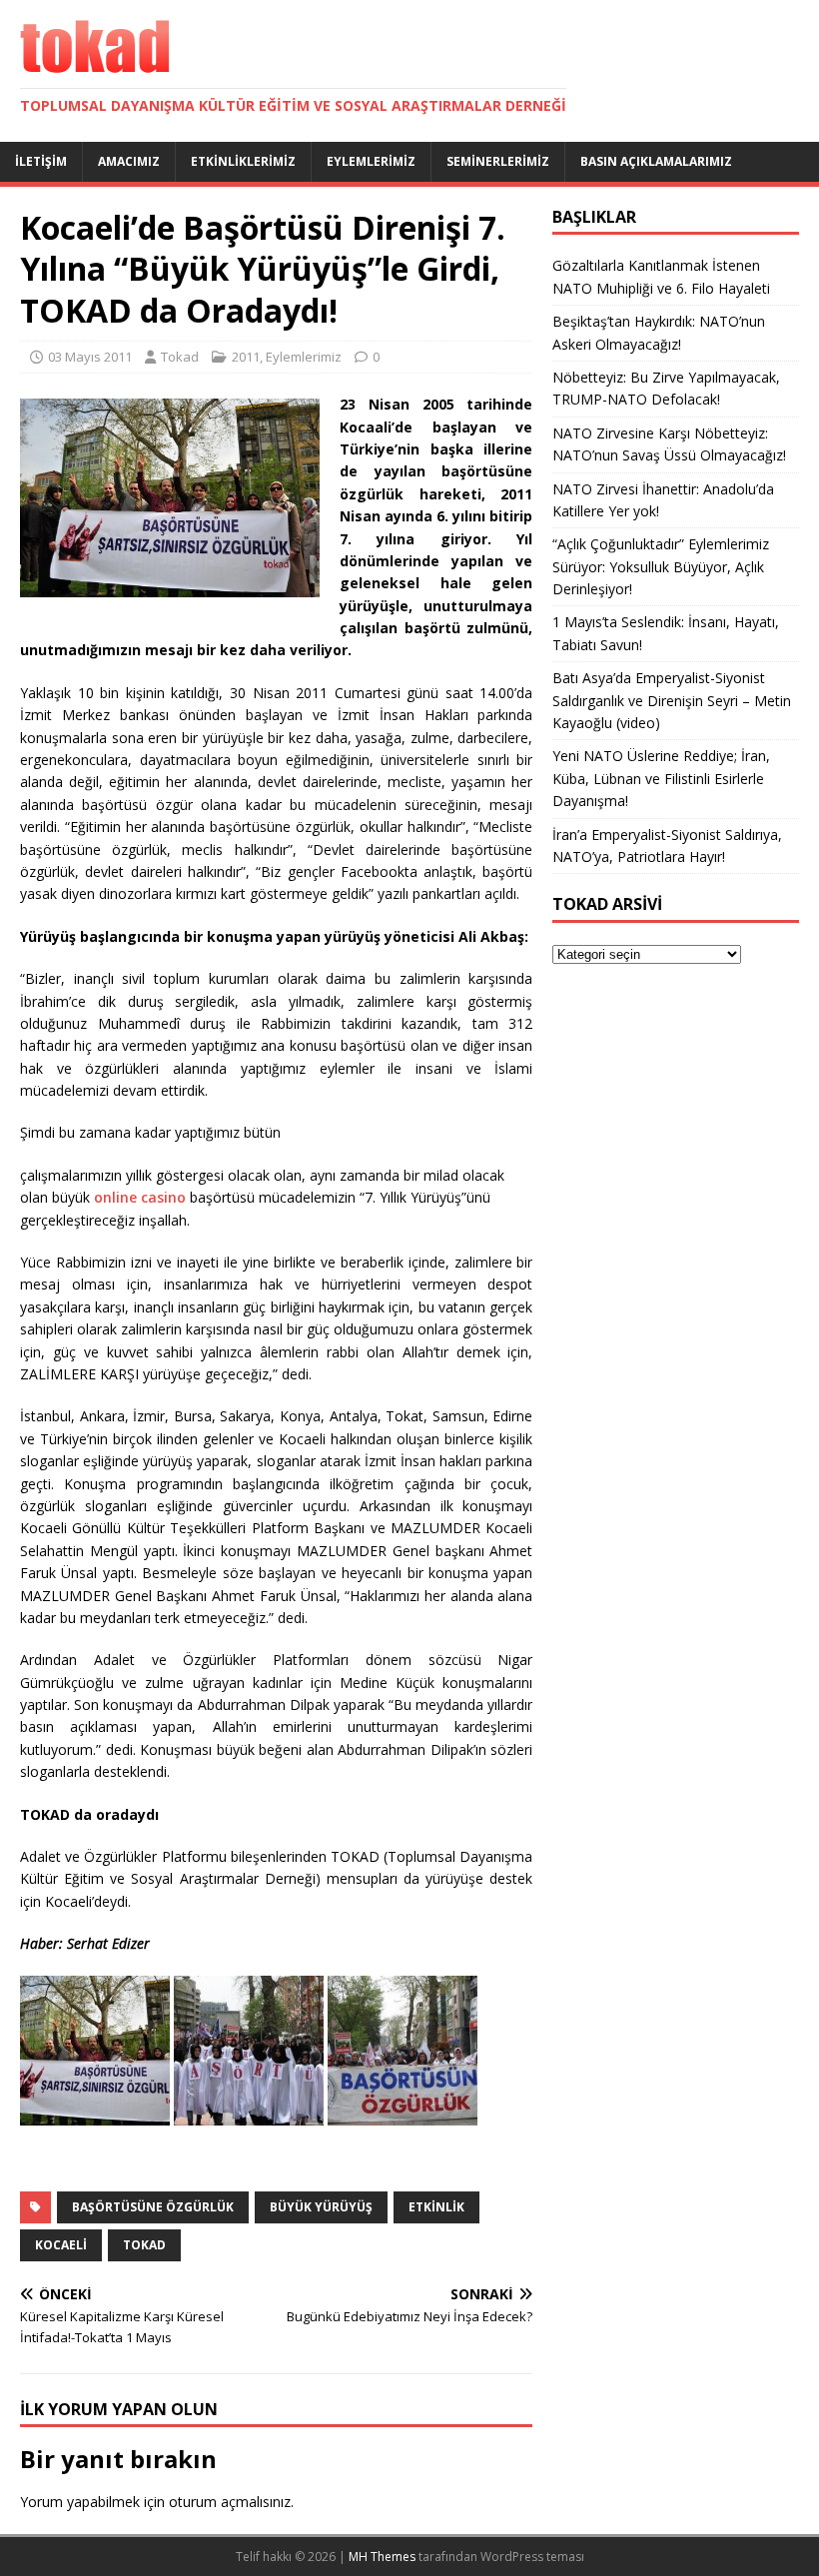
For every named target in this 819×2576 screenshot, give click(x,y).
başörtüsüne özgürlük (153, 2207)
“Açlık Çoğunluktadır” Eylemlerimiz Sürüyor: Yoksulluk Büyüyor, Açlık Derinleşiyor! (661, 566)
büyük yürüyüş (321, 2207)
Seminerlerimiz (498, 161)
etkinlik (436, 2207)
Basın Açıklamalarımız (656, 161)
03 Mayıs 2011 (90, 357)
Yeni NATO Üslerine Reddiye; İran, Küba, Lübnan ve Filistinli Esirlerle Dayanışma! (661, 778)
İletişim (41, 161)
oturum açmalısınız (230, 2502)
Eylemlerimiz (371, 161)
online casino (140, 1197)
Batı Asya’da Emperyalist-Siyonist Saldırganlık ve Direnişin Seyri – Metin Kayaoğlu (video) (672, 700)
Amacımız (129, 161)
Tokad (180, 357)
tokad (144, 2245)
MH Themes (382, 2557)
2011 (246, 357)
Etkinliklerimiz (243, 161)
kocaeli (61, 2245)
